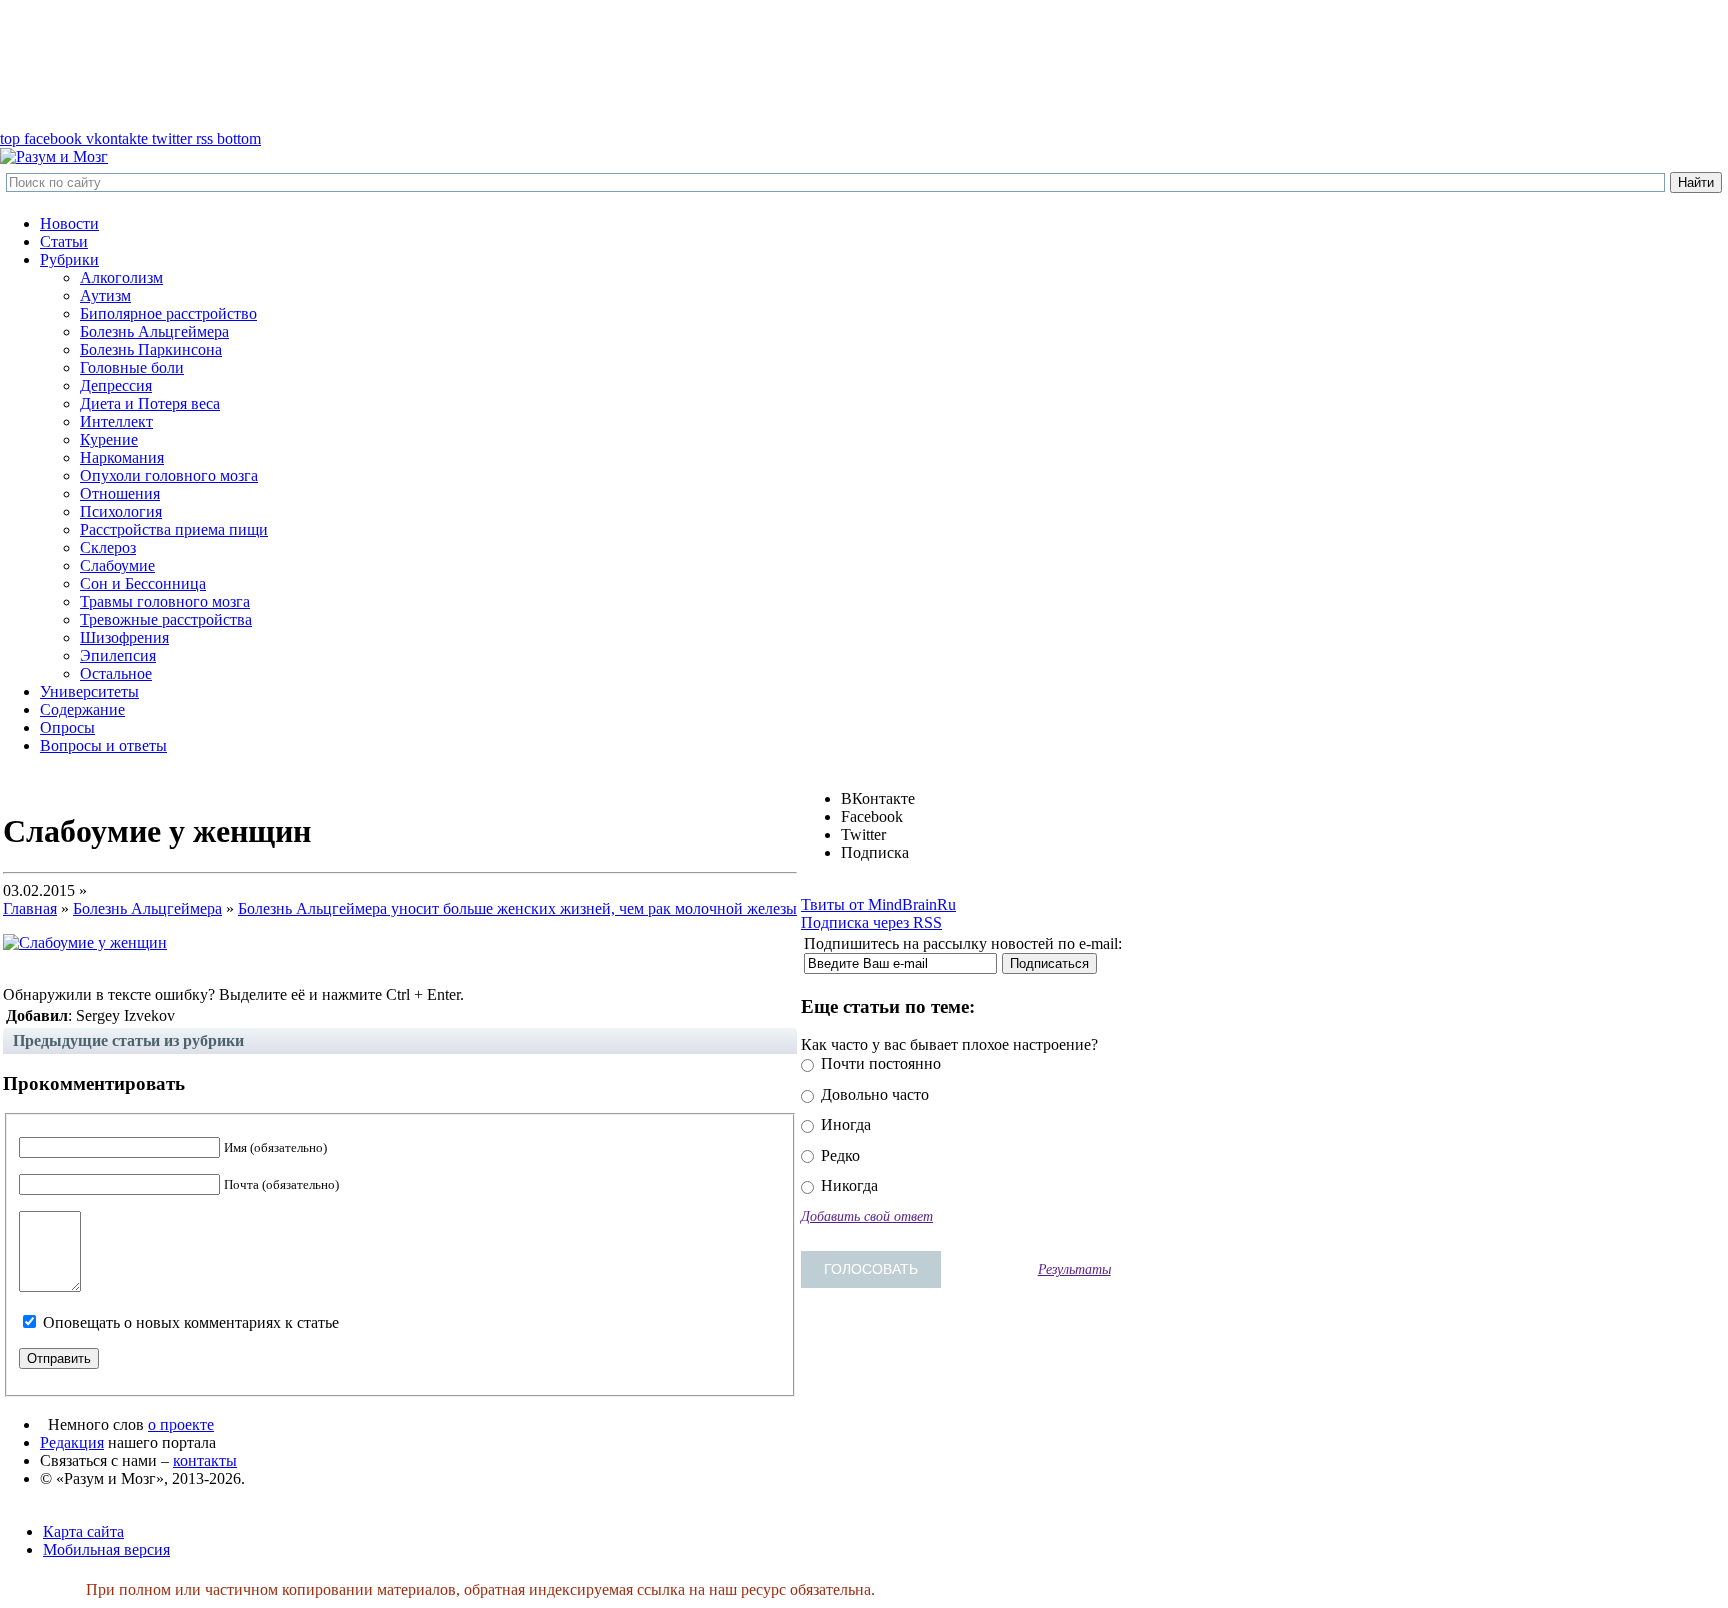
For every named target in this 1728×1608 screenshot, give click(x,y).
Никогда (847, 1185)
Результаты (1074, 1269)
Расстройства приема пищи (174, 529)
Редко (838, 1155)
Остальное (116, 673)
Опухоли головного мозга (169, 475)
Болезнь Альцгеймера (154, 331)
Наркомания (122, 457)
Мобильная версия (106, 1549)
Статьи (64, 241)
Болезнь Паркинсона (151, 349)
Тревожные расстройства (166, 619)
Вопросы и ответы (103, 745)
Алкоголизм (121, 277)
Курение (109, 439)
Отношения (120, 493)
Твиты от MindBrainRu (878, 904)
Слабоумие (117, 565)
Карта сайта (83, 1531)
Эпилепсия (118, 655)
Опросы (67, 727)
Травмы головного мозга (165, 601)
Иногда (844, 1124)
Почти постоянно (879, 1063)
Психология (121, 511)
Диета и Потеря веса (150, 403)
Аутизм (105, 295)
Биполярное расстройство (168, 313)
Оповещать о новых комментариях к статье (191, 1322)
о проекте (181, 1424)
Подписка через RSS (871, 922)
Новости (69, 223)
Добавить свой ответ (867, 1216)
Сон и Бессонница (143, 583)
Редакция (72, 1442)
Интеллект (116, 421)
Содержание (82, 709)
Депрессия (116, 385)
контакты (205, 1460)
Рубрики (69, 259)
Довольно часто (873, 1094)
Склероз (108, 547)
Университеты (89, 691)
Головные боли (132, 367)
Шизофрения (124, 637)
